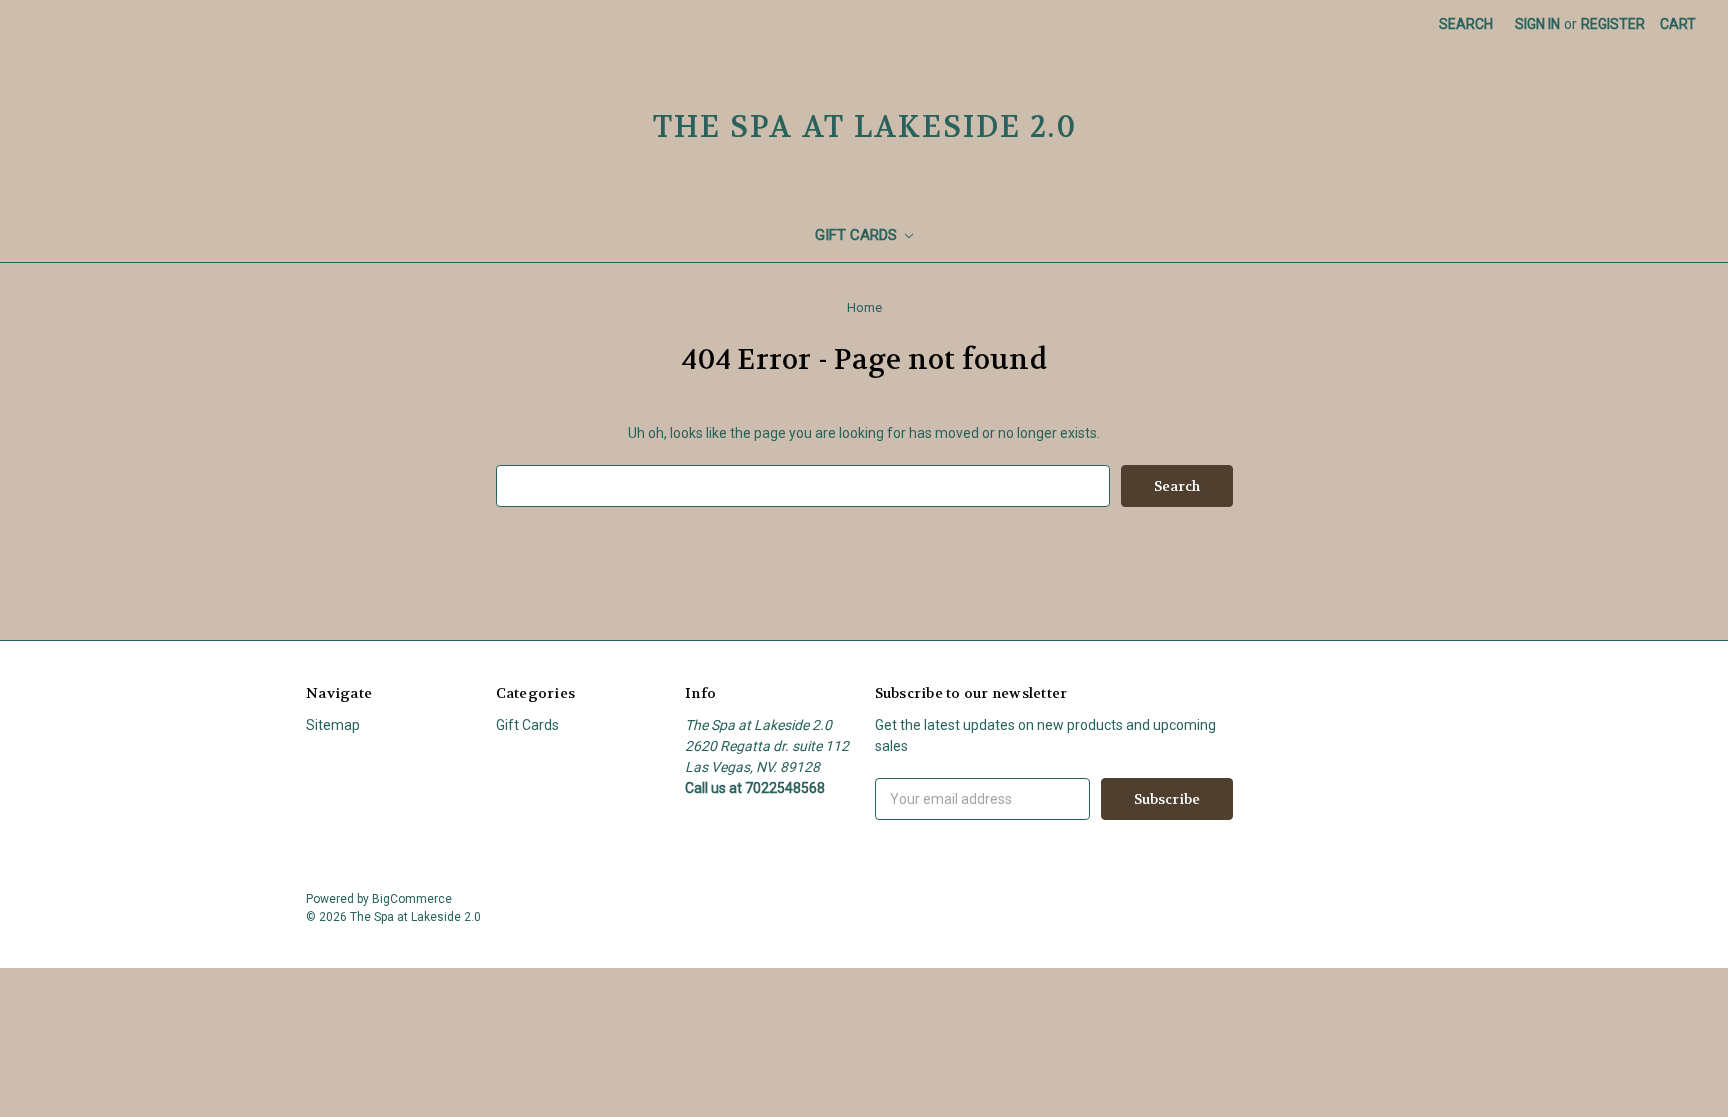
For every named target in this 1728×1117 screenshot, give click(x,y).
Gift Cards (858, 235)
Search (1466, 24)
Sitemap (333, 725)
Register (1613, 24)
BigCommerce (412, 899)
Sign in (1537, 24)
